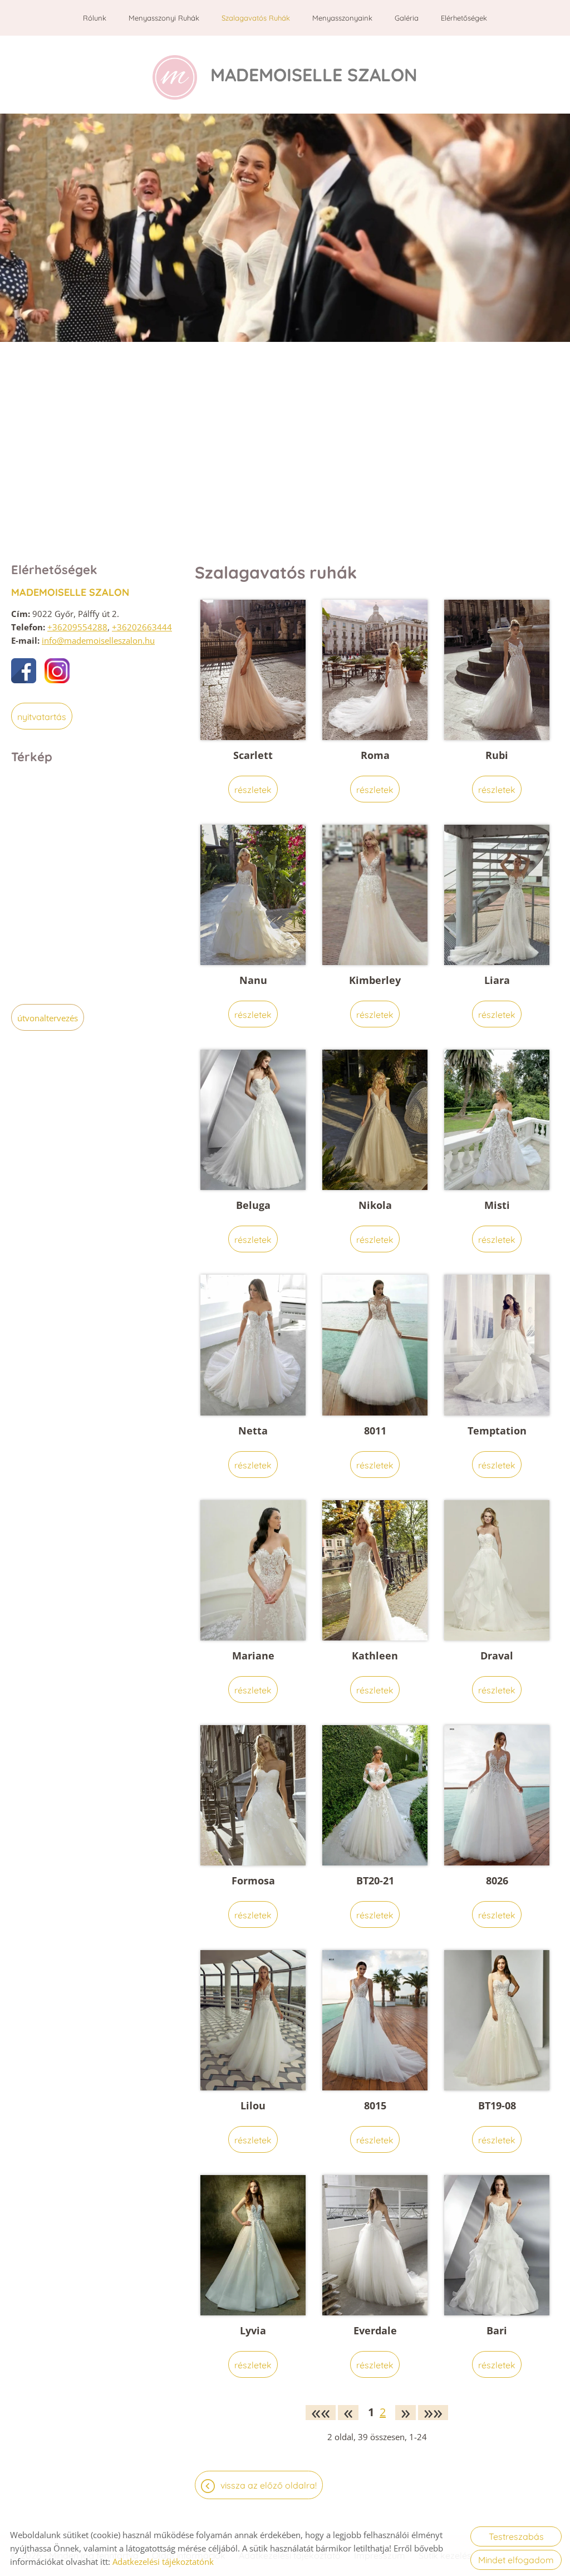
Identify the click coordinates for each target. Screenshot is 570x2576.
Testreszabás (516, 2536)
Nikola (375, 1205)
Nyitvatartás (42, 717)
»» (433, 2413)
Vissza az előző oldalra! (269, 2485)
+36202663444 (142, 627)
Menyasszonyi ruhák (164, 18)
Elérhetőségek (464, 18)
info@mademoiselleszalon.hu (98, 640)
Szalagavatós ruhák (256, 18)
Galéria (407, 18)
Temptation (497, 1431)
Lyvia (253, 2330)
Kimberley (375, 980)
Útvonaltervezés (48, 1018)
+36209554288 (77, 627)
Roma (375, 755)
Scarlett (253, 755)
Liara (497, 980)
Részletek (253, 790)
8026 (497, 1880)
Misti (497, 1205)
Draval (497, 1656)
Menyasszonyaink (342, 18)
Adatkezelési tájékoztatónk (163, 2562)
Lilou (253, 2105)
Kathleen (375, 1656)
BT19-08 (497, 2105)
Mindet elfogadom (516, 2560)
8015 (375, 2105)
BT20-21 (375, 1880)
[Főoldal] (175, 77)
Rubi (497, 755)
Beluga (253, 1205)
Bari (497, 2330)
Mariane (253, 1656)
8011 (375, 1431)
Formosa (253, 1880)
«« (321, 2413)
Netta (253, 1431)
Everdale (375, 2330)
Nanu (253, 980)
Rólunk (95, 18)
